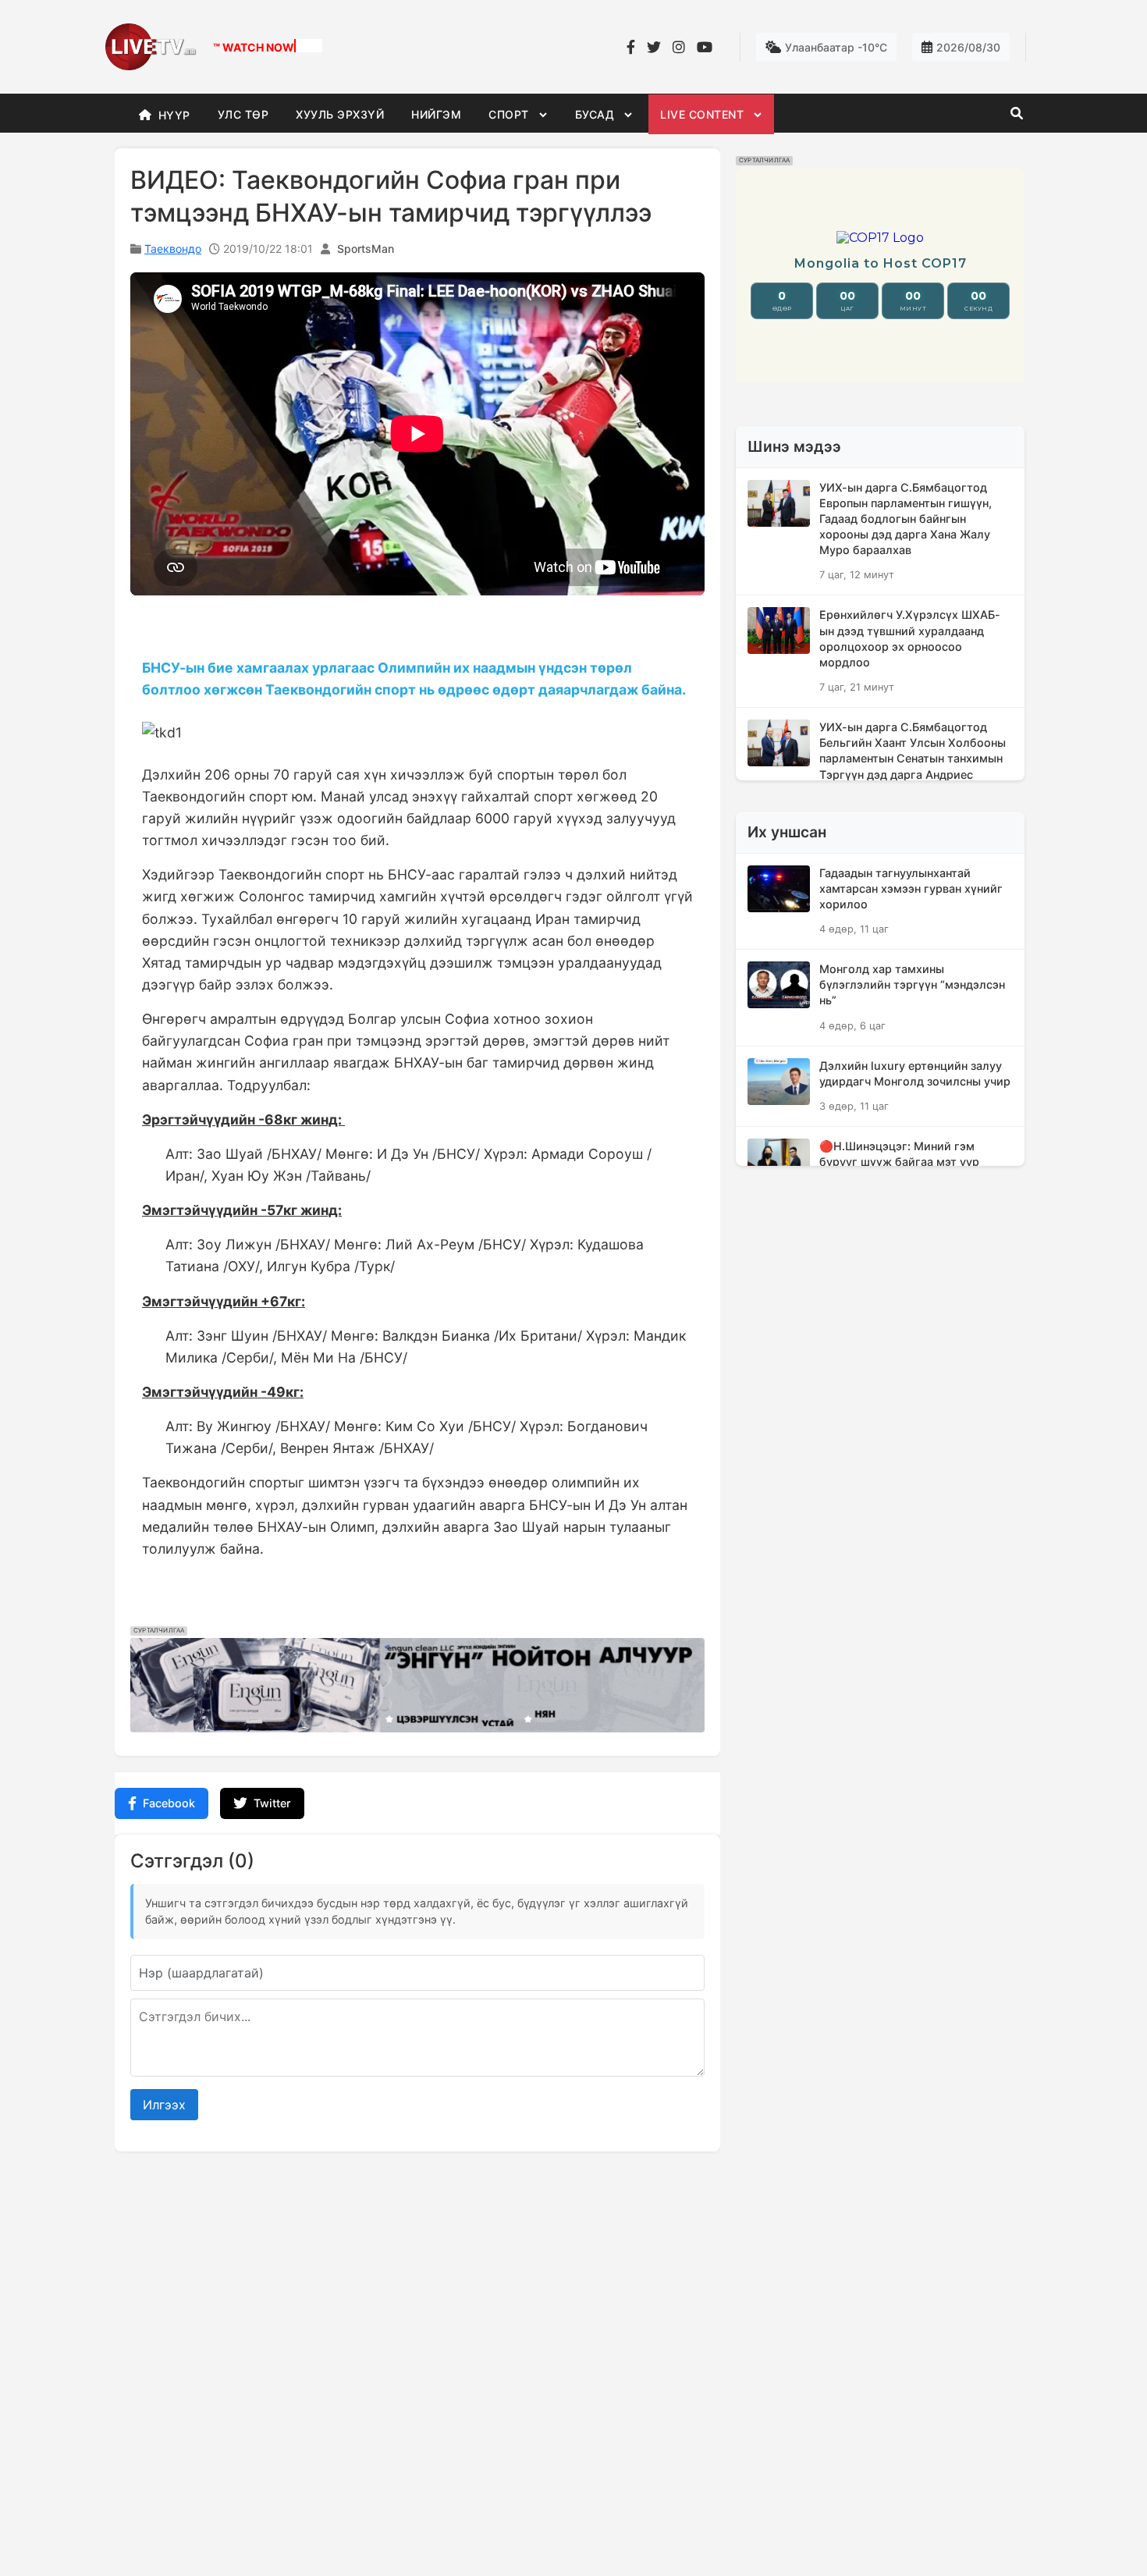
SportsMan (366, 249)
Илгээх (164, 2105)
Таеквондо (173, 249)
